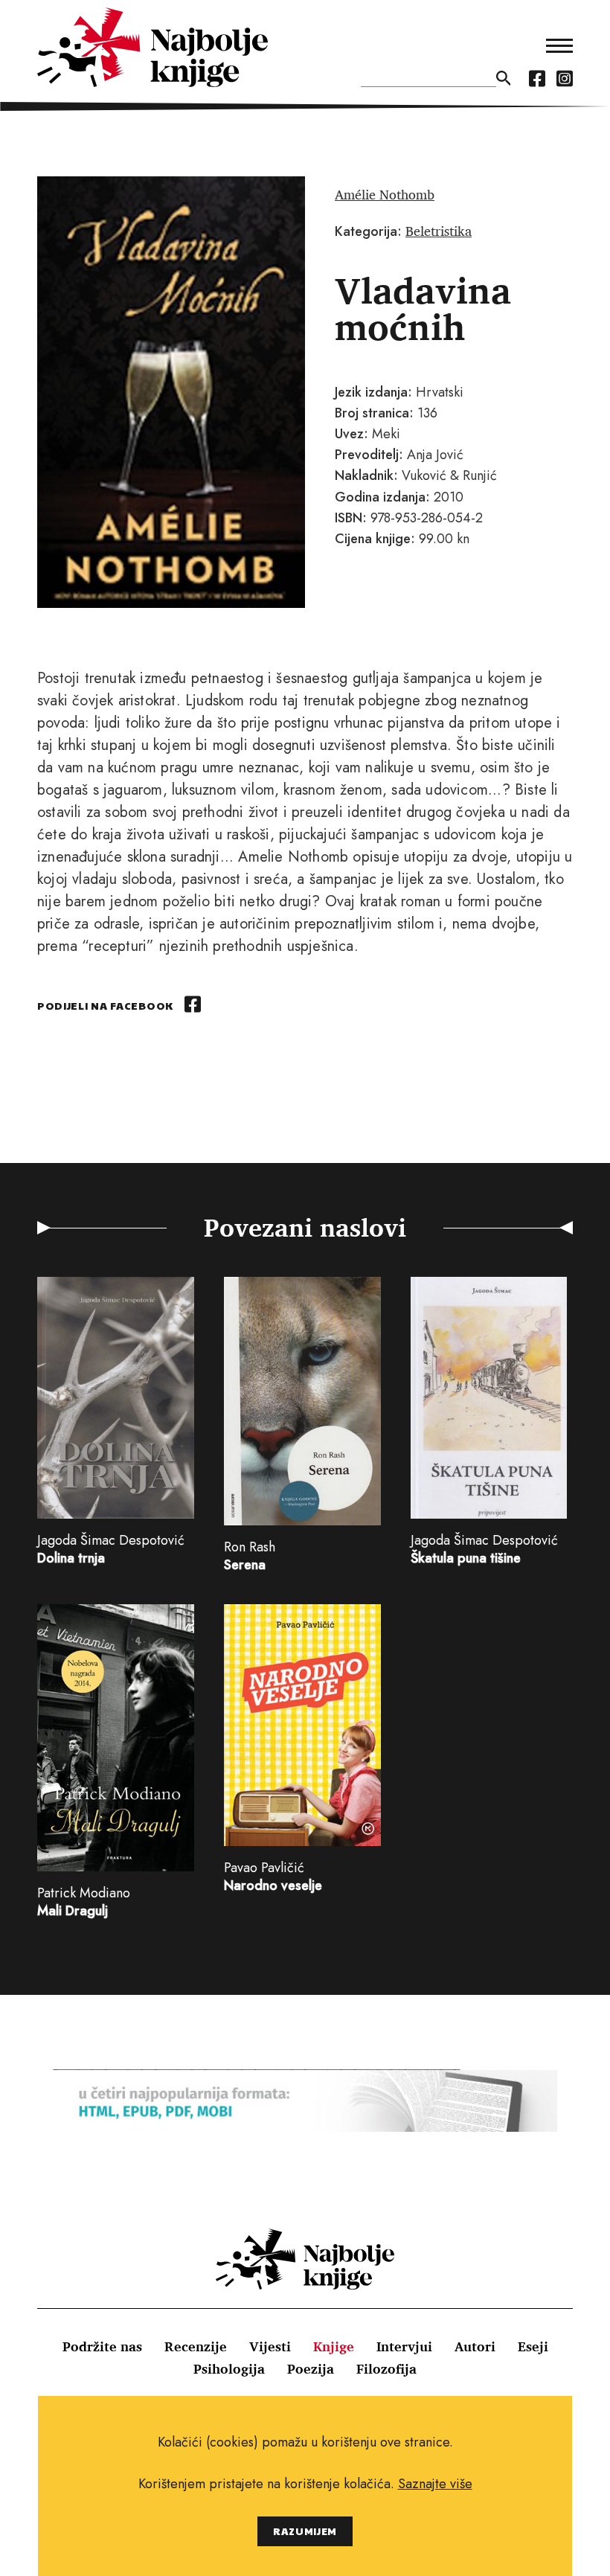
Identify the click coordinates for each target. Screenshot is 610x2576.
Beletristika (439, 231)
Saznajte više (435, 2484)
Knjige (334, 2346)
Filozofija (386, 2368)
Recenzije (196, 2346)
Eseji (533, 2346)
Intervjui (404, 2346)
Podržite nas (102, 2346)
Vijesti (270, 2346)
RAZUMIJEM (305, 2531)
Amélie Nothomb (385, 194)
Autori (475, 2346)
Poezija (311, 2368)
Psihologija (229, 2368)
